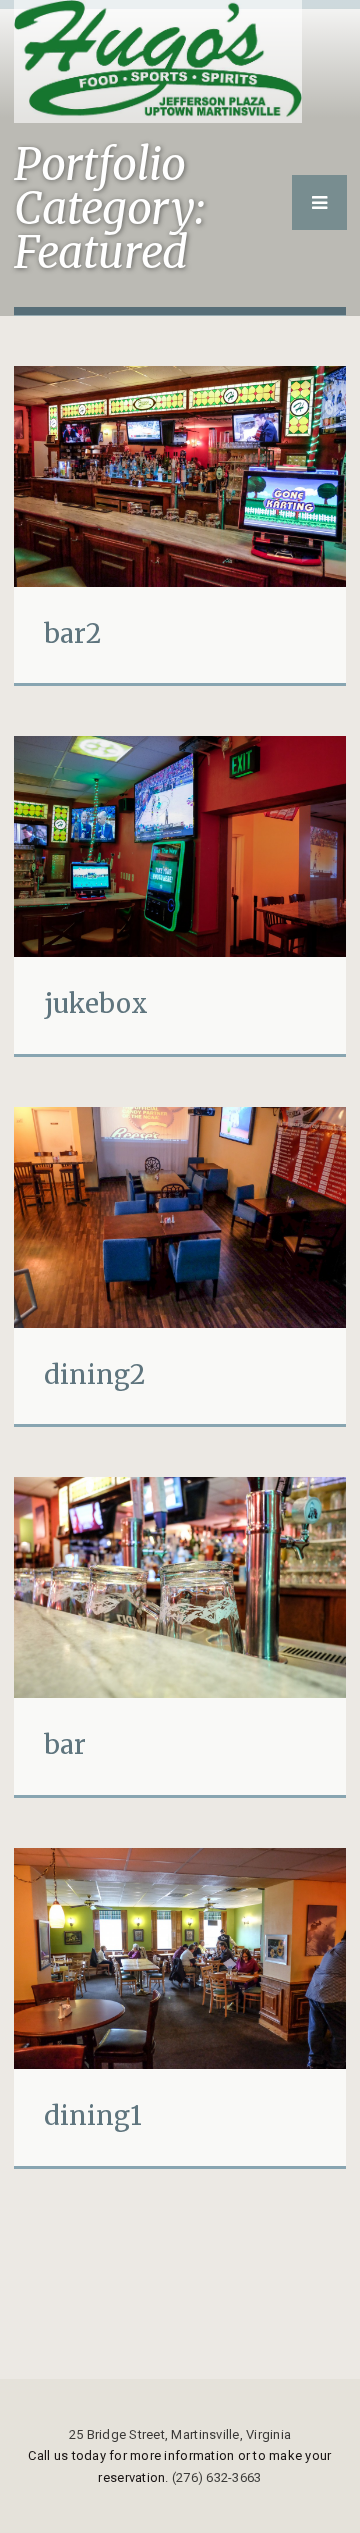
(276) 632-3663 (217, 2477)
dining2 (94, 1374)
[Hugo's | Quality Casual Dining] (158, 61)
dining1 (93, 2115)
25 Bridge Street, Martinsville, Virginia (180, 2434)
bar (65, 1744)
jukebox (96, 1003)
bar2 (72, 633)
